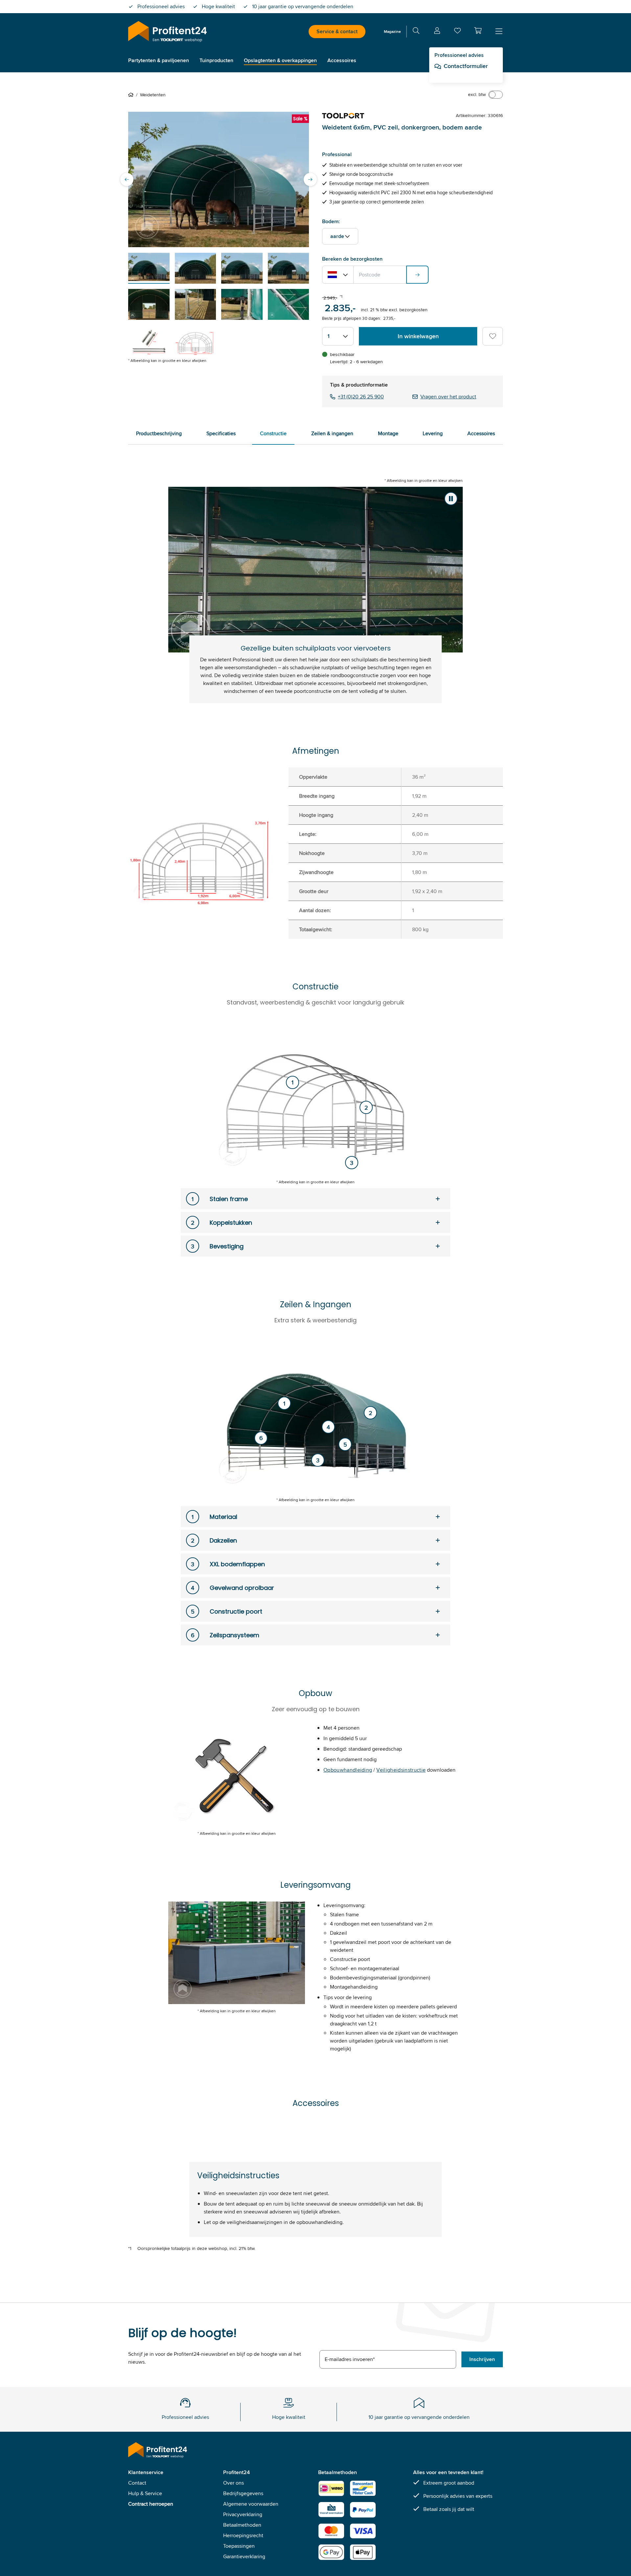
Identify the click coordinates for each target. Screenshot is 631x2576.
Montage (388, 433)
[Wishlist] (457, 32)
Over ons (234, 2483)
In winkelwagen (418, 336)
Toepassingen (239, 2546)
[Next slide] (310, 179)
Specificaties (221, 433)
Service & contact (337, 31)
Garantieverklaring (244, 2556)
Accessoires (481, 433)
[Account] (437, 32)
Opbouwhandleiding (348, 1770)
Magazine (392, 31)
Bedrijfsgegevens (243, 2493)
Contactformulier (466, 66)
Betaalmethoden (242, 2525)
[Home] (132, 95)
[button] (478, 31)
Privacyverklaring (243, 2514)
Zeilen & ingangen (332, 433)
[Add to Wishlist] (493, 336)
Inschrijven (482, 2359)
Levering (433, 433)
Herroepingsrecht (243, 2535)
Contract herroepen (151, 2504)
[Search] (416, 32)
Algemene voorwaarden (251, 2504)
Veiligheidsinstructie (401, 1770)
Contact (137, 2483)
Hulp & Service (145, 2493)
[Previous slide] (127, 179)
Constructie (273, 433)
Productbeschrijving (159, 433)
